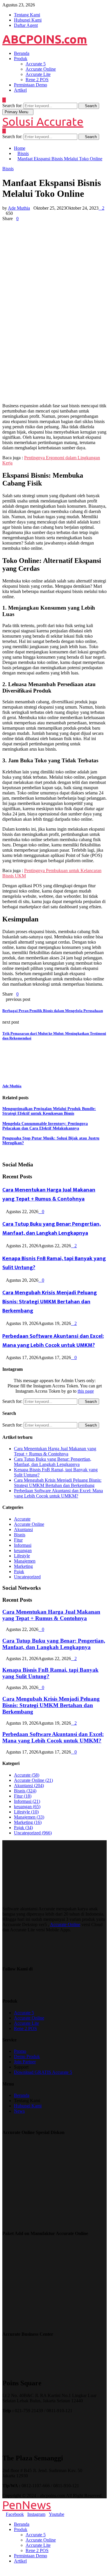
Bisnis (8, 169)
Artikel (20, 90)
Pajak (19, 1571)
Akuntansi (23, 1529)
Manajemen (25, 1561)
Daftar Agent (26, 25)
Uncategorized (27, 1577)
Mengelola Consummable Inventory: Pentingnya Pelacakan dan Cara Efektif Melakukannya (45, 1126)
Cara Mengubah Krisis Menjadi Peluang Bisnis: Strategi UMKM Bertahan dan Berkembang (50, 1302)
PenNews (27, 2505)
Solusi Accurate (43, 122)
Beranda (22, 53)
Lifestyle (22, 1556)
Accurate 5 (36, 64)
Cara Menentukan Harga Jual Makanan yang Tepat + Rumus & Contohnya (49, 1194)
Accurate (22, 1519)
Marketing (23, 1566)
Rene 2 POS (37, 80)
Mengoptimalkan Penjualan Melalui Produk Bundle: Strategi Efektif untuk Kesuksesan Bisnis (49, 1111)
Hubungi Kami (28, 20)
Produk (21, 59)
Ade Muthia (19, 208)
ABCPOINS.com (45, 39)
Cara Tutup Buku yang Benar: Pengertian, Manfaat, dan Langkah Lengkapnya (52, 1229)
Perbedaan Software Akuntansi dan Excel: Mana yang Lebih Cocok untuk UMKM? (53, 1341)
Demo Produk (27, 2056)
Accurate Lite (38, 74)
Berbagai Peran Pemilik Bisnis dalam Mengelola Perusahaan (53, 1011)
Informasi (23, 1545)
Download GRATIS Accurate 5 (43, 2072)
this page (86, 1391)
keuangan (23, 1550)
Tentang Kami (27, 15)
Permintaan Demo (31, 85)
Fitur (18, 1540)
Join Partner (25, 2062)
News (19, 2111)
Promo (20, 2051)
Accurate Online (41, 69)
